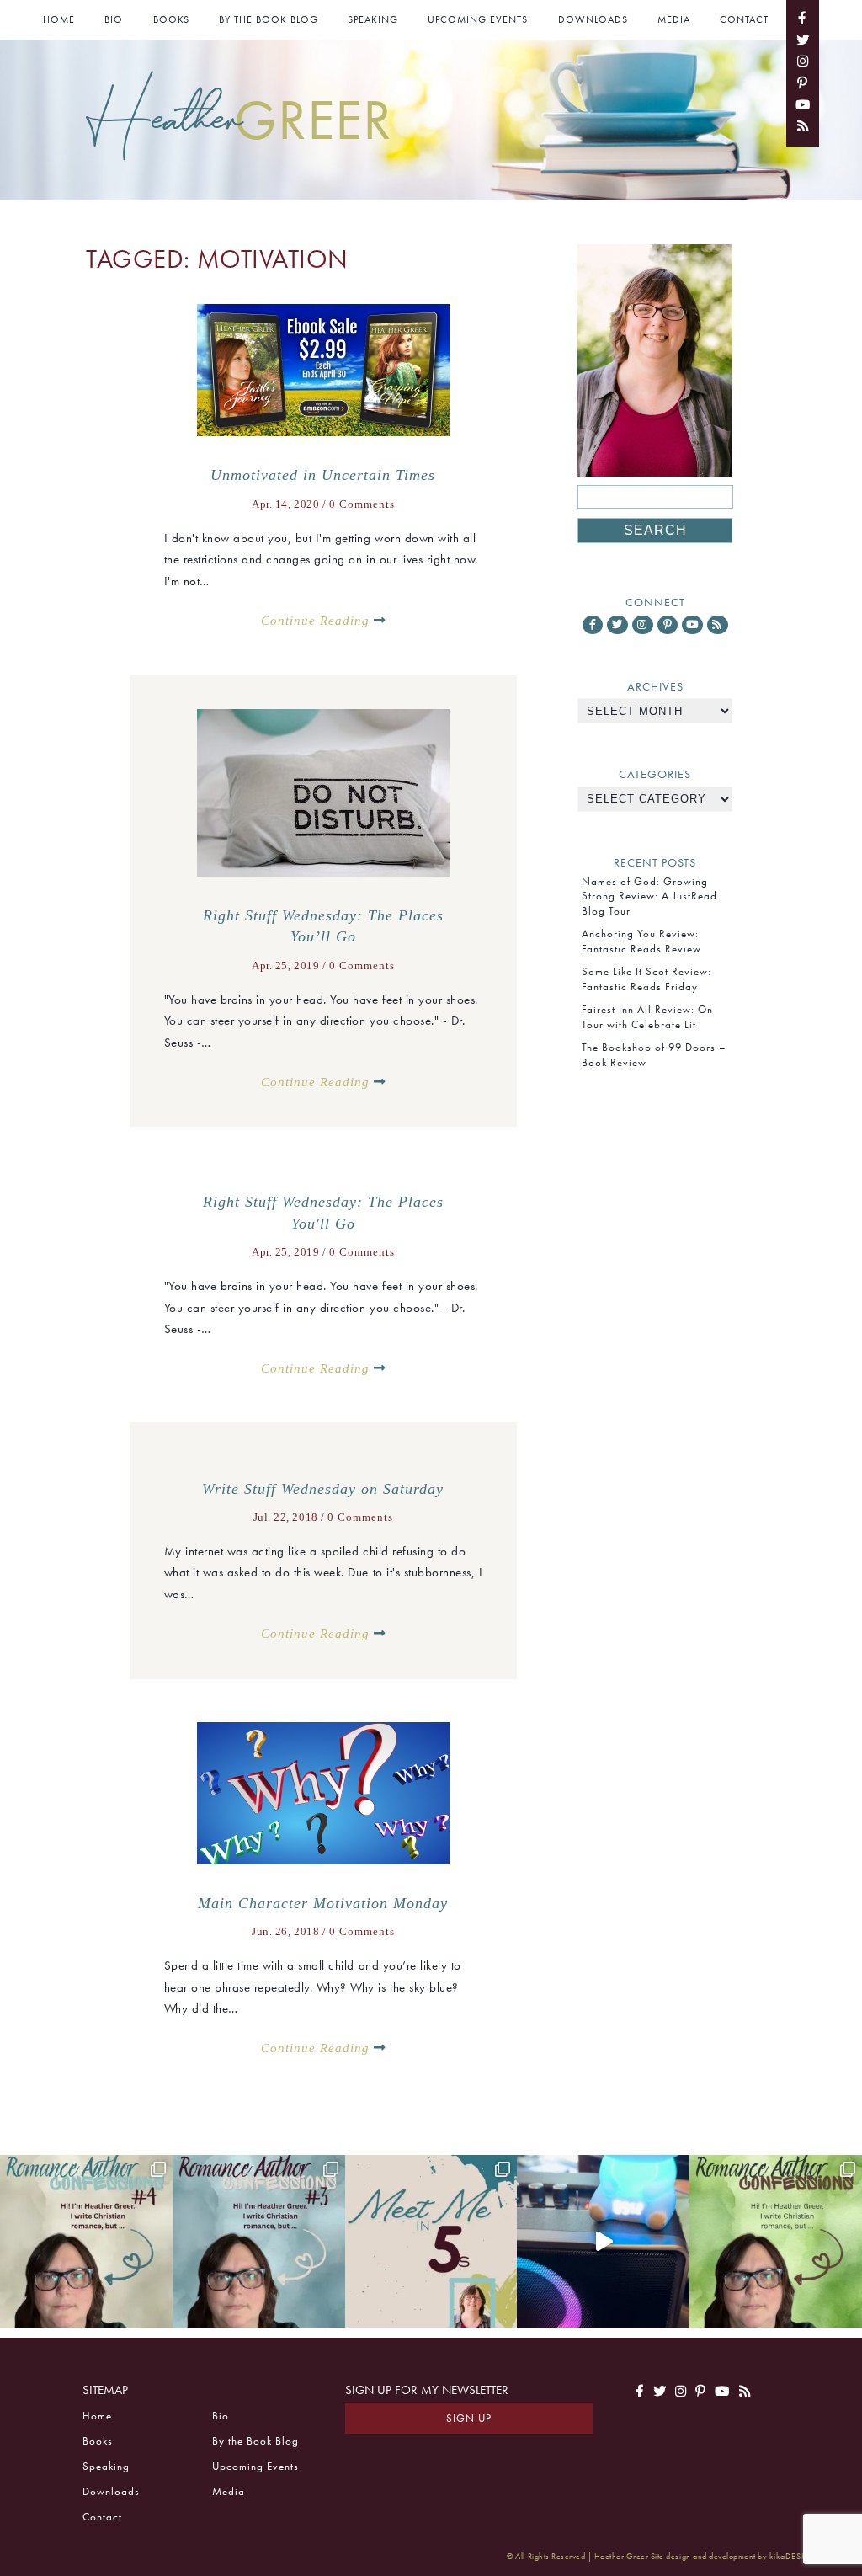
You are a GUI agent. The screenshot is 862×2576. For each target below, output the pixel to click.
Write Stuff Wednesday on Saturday (323, 1489)
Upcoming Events (478, 19)
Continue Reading (317, 620)
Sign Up (469, 2418)
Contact (744, 19)
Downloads (593, 19)
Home (59, 19)
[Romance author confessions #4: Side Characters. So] (86, 2241)
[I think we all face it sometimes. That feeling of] (259, 2241)
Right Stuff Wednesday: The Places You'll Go (323, 1213)
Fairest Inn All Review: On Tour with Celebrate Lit (647, 1016)
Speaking (373, 19)
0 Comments (362, 504)
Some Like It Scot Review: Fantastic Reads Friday (646, 979)
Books (171, 19)
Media (674, 19)
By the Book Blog (269, 19)
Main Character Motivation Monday (323, 1903)
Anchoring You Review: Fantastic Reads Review (641, 941)
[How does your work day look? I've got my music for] (603, 2241)
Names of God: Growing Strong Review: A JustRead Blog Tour (649, 896)
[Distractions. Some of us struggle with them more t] (776, 2241)
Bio (114, 19)
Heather (239, 118)
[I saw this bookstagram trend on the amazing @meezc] (431, 2241)
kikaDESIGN (794, 2556)
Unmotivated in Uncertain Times (323, 475)
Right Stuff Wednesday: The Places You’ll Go (323, 926)
